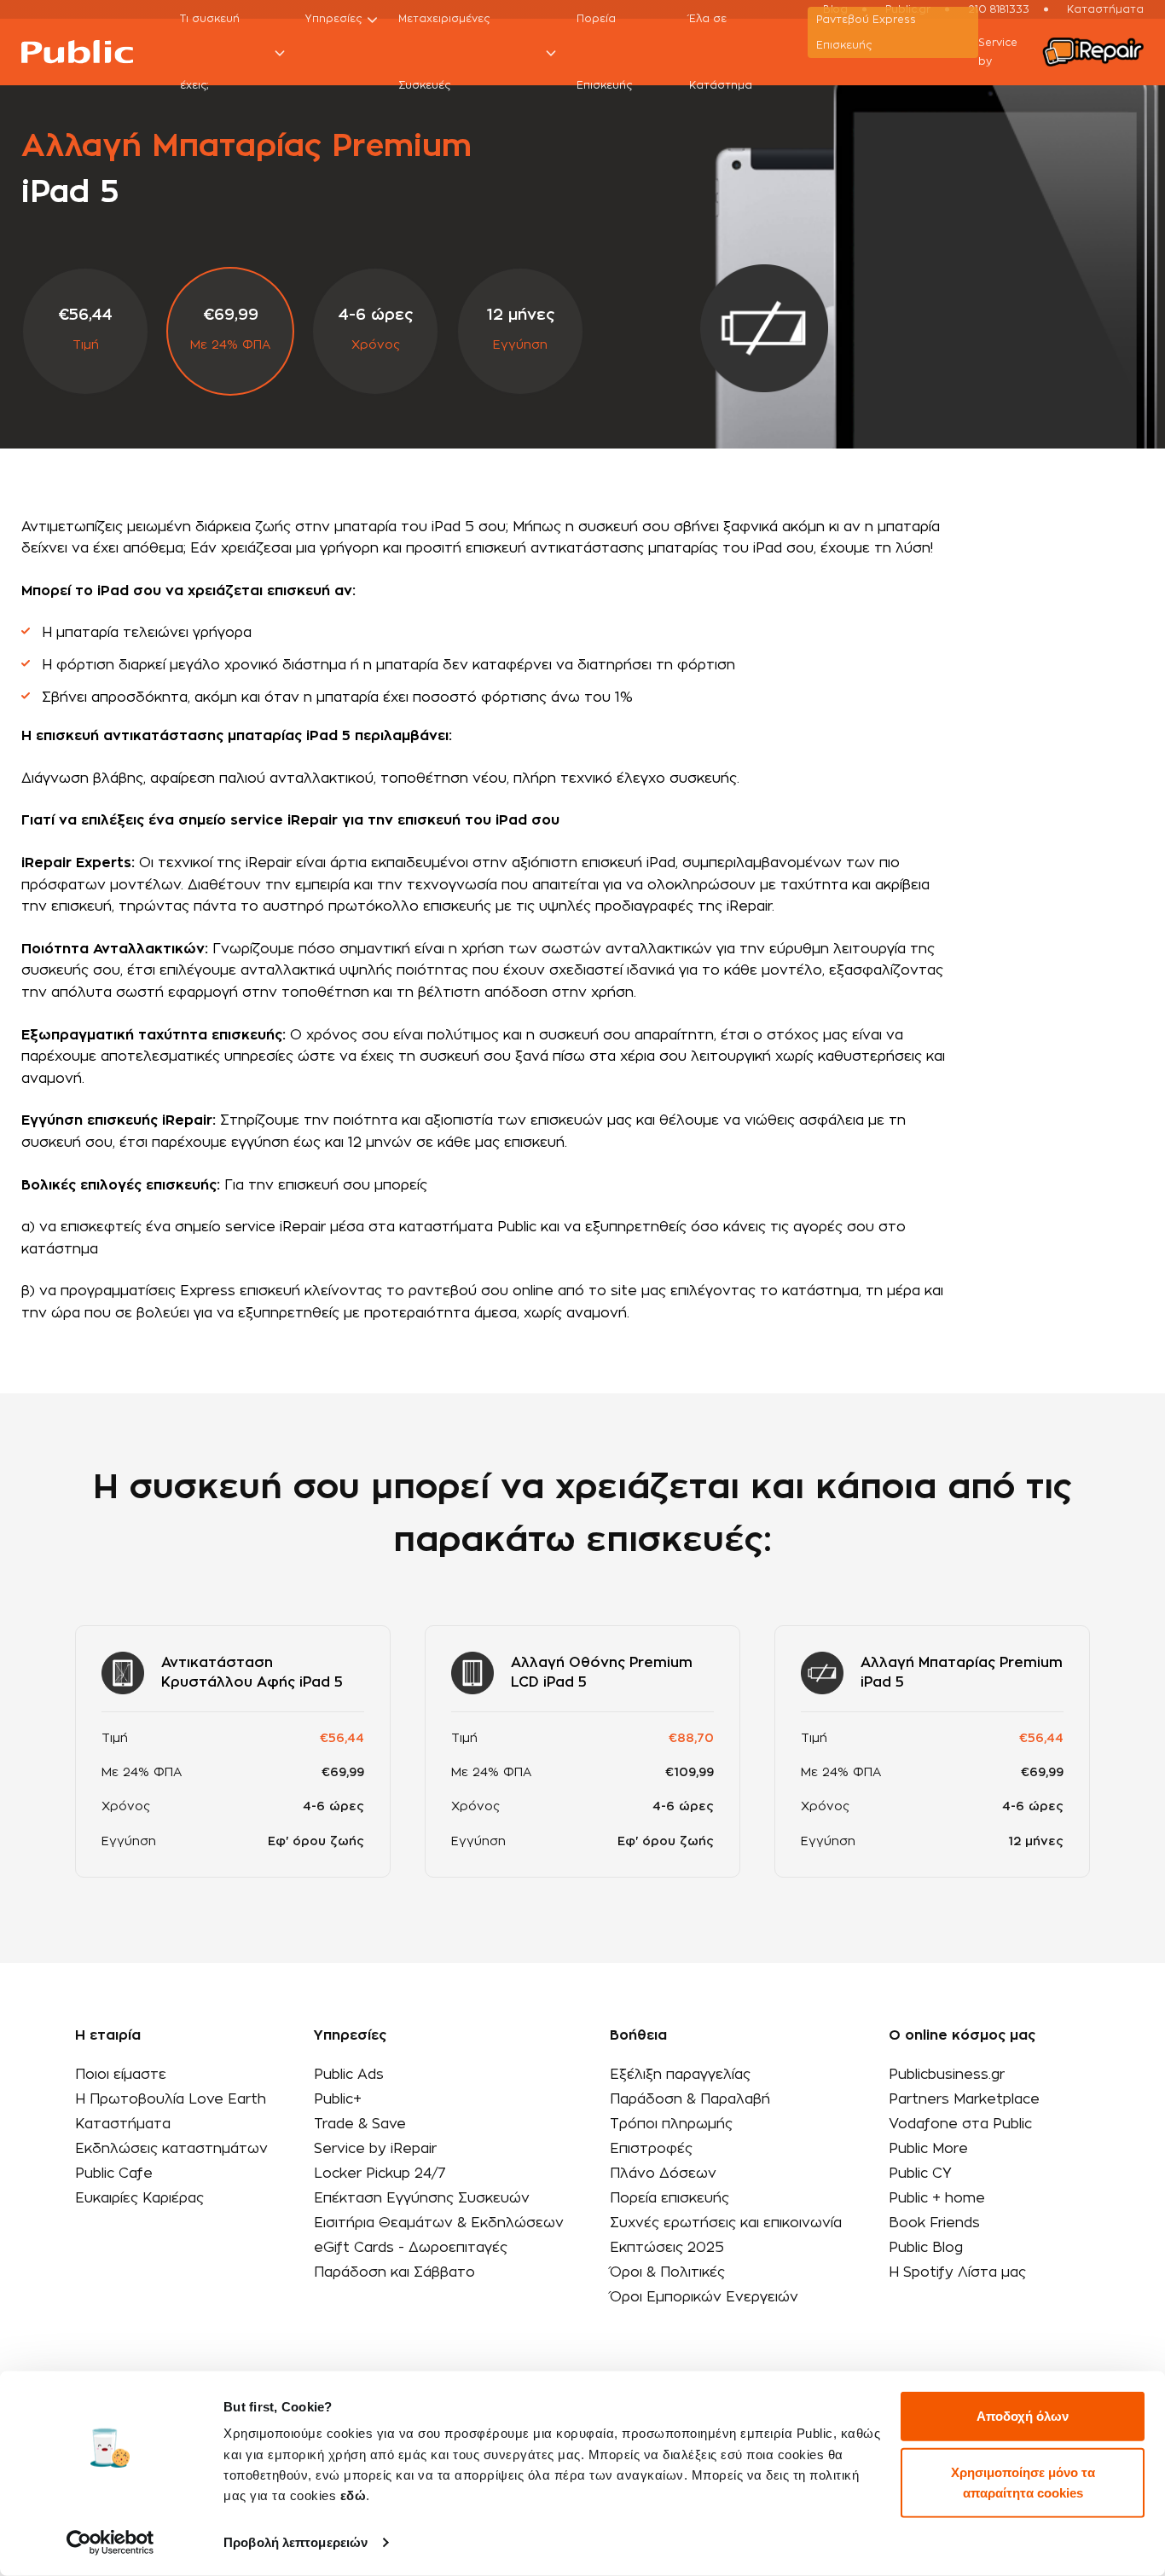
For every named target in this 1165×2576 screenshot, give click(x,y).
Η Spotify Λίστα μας (957, 2272)
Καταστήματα (123, 2124)
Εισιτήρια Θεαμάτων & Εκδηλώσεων (439, 2223)
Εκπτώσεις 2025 (667, 2248)
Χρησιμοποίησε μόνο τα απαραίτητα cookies (1023, 2482)
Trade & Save (360, 2124)
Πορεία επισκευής (669, 2198)
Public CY (920, 2174)
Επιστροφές (651, 2149)
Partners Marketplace (964, 2099)
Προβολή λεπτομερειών (296, 2542)
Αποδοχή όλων (1023, 2416)
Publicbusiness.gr (947, 2075)
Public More (928, 2149)
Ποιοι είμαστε (121, 2075)
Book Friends (934, 2223)
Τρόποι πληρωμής (671, 2124)
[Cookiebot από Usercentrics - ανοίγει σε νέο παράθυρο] (110, 2543)
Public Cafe (114, 2174)
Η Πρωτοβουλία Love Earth (171, 2099)
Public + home (937, 2198)
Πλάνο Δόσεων (663, 2174)
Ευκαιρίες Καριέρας (139, 2198)
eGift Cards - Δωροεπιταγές (411, 2248)
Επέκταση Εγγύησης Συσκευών (422, 2198)
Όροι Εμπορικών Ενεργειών (704, 2297)
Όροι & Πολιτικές (667, 2272)
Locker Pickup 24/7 (380, 2174)
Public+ (338, 2099)
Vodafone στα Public (960, 2124)
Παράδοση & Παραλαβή (690, 2099)
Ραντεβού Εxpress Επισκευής (866, 32)
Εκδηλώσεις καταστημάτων (171, 2149)
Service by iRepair (375, 2149)
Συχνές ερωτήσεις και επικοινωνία (726, 2223)
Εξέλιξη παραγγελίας (680, 2075)
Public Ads (349, 2075)
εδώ (354, 2495)
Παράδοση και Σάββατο (394, 2272)
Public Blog (926, 2248)
